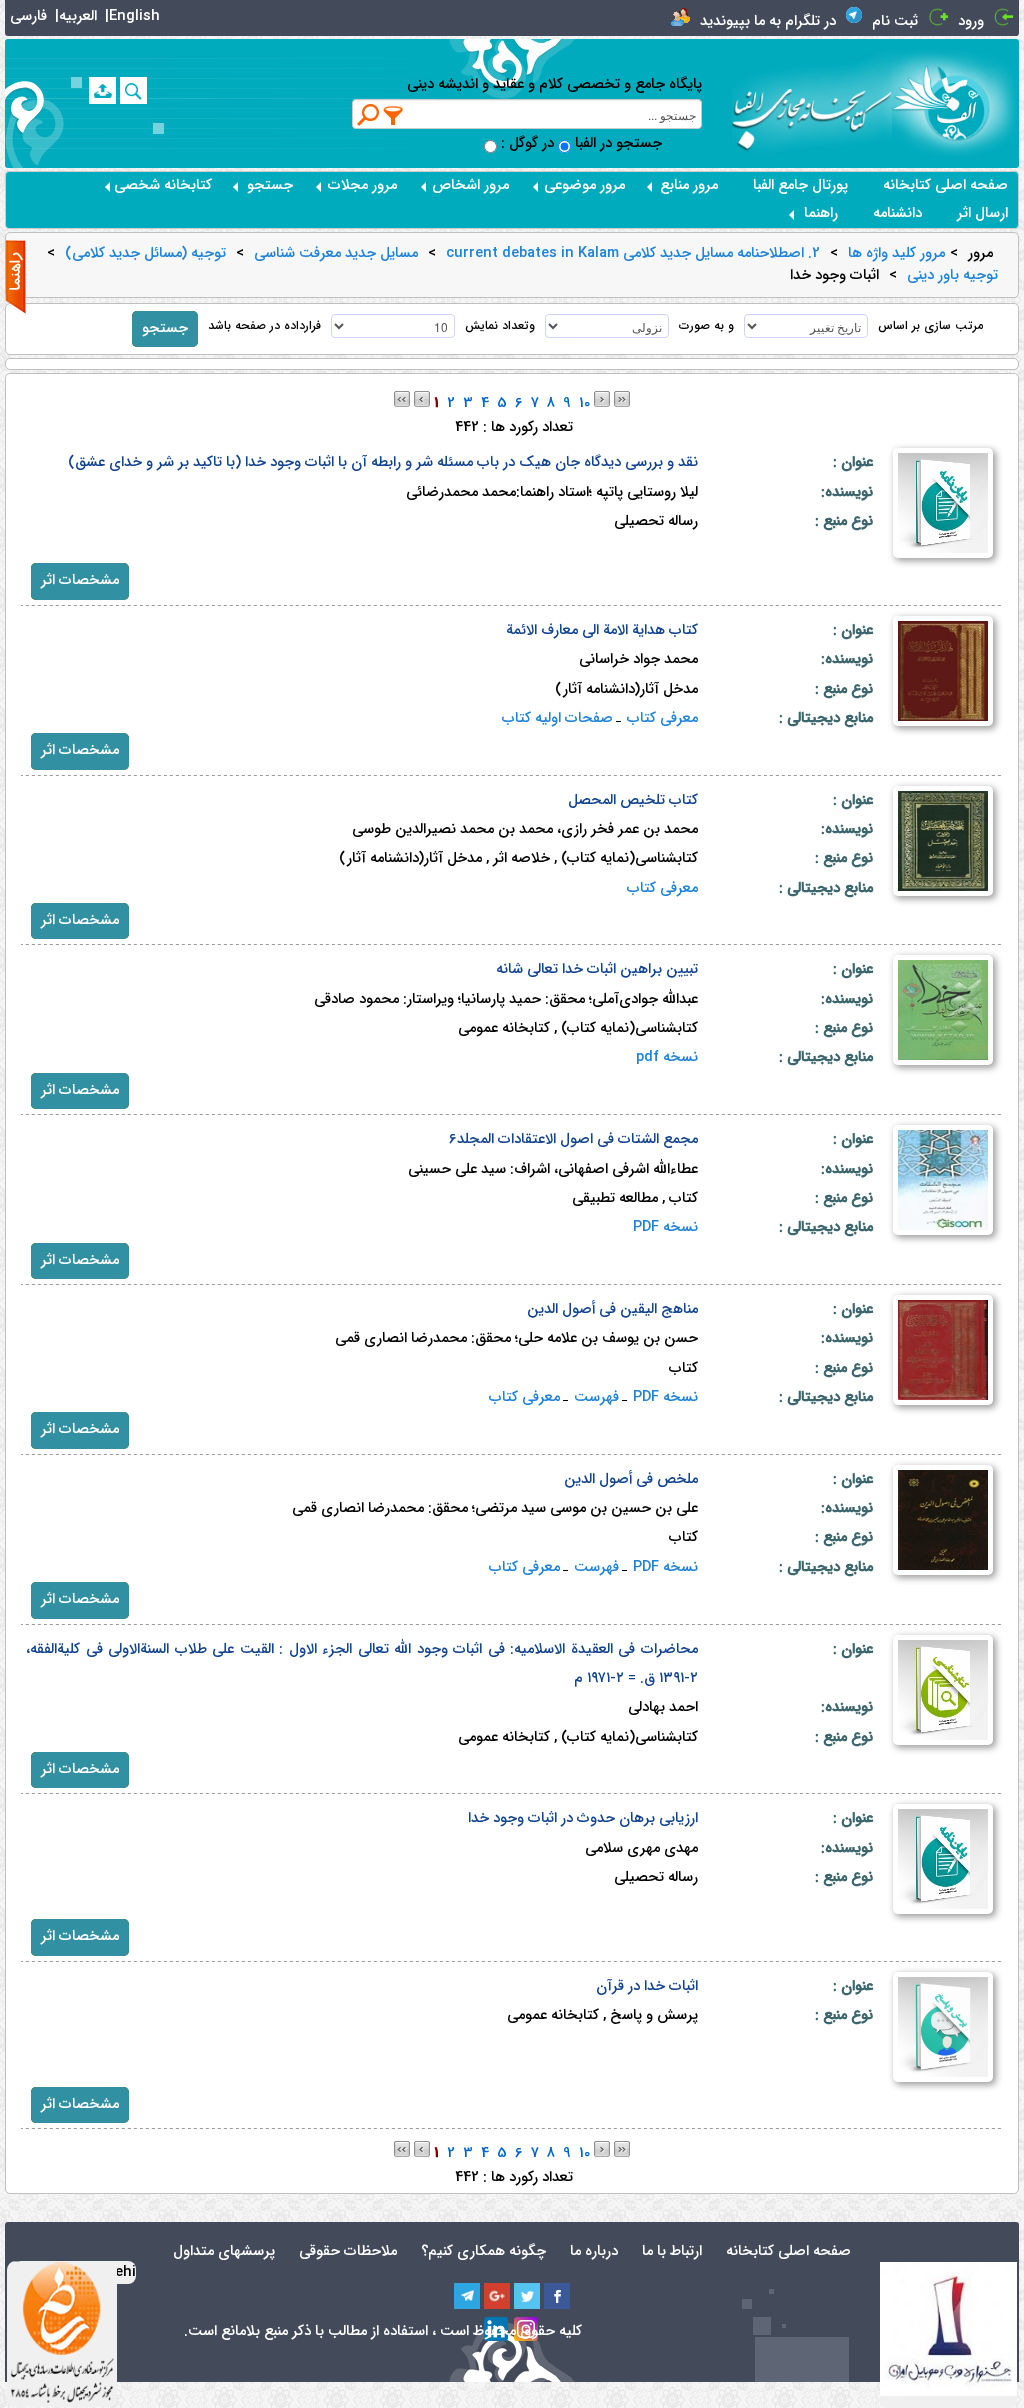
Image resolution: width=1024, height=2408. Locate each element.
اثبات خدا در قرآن (647, 1986)
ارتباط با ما (672, 2251)
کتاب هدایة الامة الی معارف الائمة (602, 630)
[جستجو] (133, 90)
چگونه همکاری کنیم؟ (483, 2251)
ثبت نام (895, 21)
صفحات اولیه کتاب (557, 718)
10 (584, 403)
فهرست (596, 1397)
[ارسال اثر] (102, 90)
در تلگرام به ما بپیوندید (768, 21)
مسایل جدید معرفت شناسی (336, 254)
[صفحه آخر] (622, 398)
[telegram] (467, 2296)
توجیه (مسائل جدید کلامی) (145, 254)
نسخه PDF (665, 1227)
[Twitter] (527, 2296)
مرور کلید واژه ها (896, 254)
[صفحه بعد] (602, 398)
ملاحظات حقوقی (348, 2251)
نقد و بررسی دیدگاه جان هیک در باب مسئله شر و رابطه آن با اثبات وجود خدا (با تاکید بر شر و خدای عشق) (383, 462)
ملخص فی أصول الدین (631, 1479)
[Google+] (497, 2296)
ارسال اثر (982, 213)
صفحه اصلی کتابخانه (945, 185)
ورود (971, 21)
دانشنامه (897, 213)
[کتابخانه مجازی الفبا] (955, 102)
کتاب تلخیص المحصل (633, 800)
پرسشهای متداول (224, 2251)
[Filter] (394, 115)
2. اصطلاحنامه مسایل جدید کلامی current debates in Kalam (633, 254)
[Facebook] (557, 2296)
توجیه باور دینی (952, 276)
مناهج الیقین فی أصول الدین (612, 1309)
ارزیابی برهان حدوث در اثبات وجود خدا (583, 1818)
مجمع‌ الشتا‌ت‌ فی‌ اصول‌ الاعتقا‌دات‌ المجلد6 (573, 1139)
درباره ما (594, 2251)
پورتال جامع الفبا (800, 185)
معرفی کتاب (662, 718)
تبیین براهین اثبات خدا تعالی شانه (597, 969)
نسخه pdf (667, 1057)
